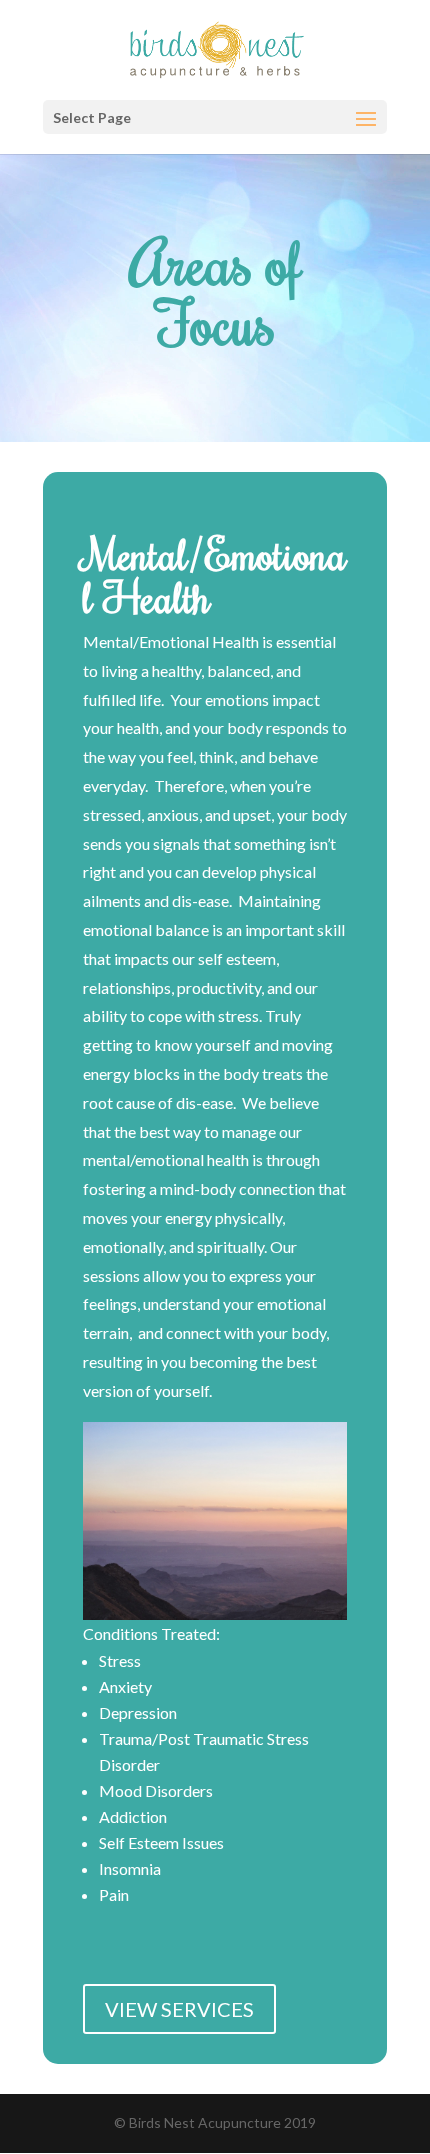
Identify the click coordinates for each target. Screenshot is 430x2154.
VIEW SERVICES (179, 2009)
